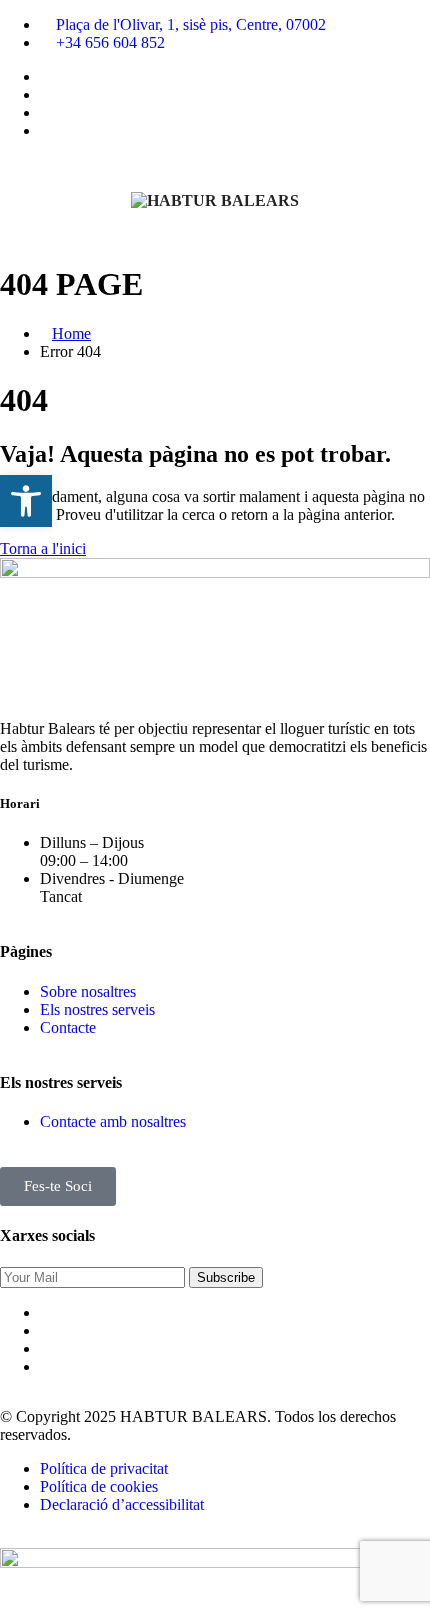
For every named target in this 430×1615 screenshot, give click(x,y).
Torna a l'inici (43, 548)
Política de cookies (99, 1486)
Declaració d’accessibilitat (122, 1504)
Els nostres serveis (97, 1009)
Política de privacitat (104, 1468)
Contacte (68, 1027)
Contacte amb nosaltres (113, 1121)
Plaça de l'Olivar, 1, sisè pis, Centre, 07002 (191, 24)
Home (71, 333)
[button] (26, 501)
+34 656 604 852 (110, 42)
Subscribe (226, 1277)
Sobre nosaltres (88, 991)
